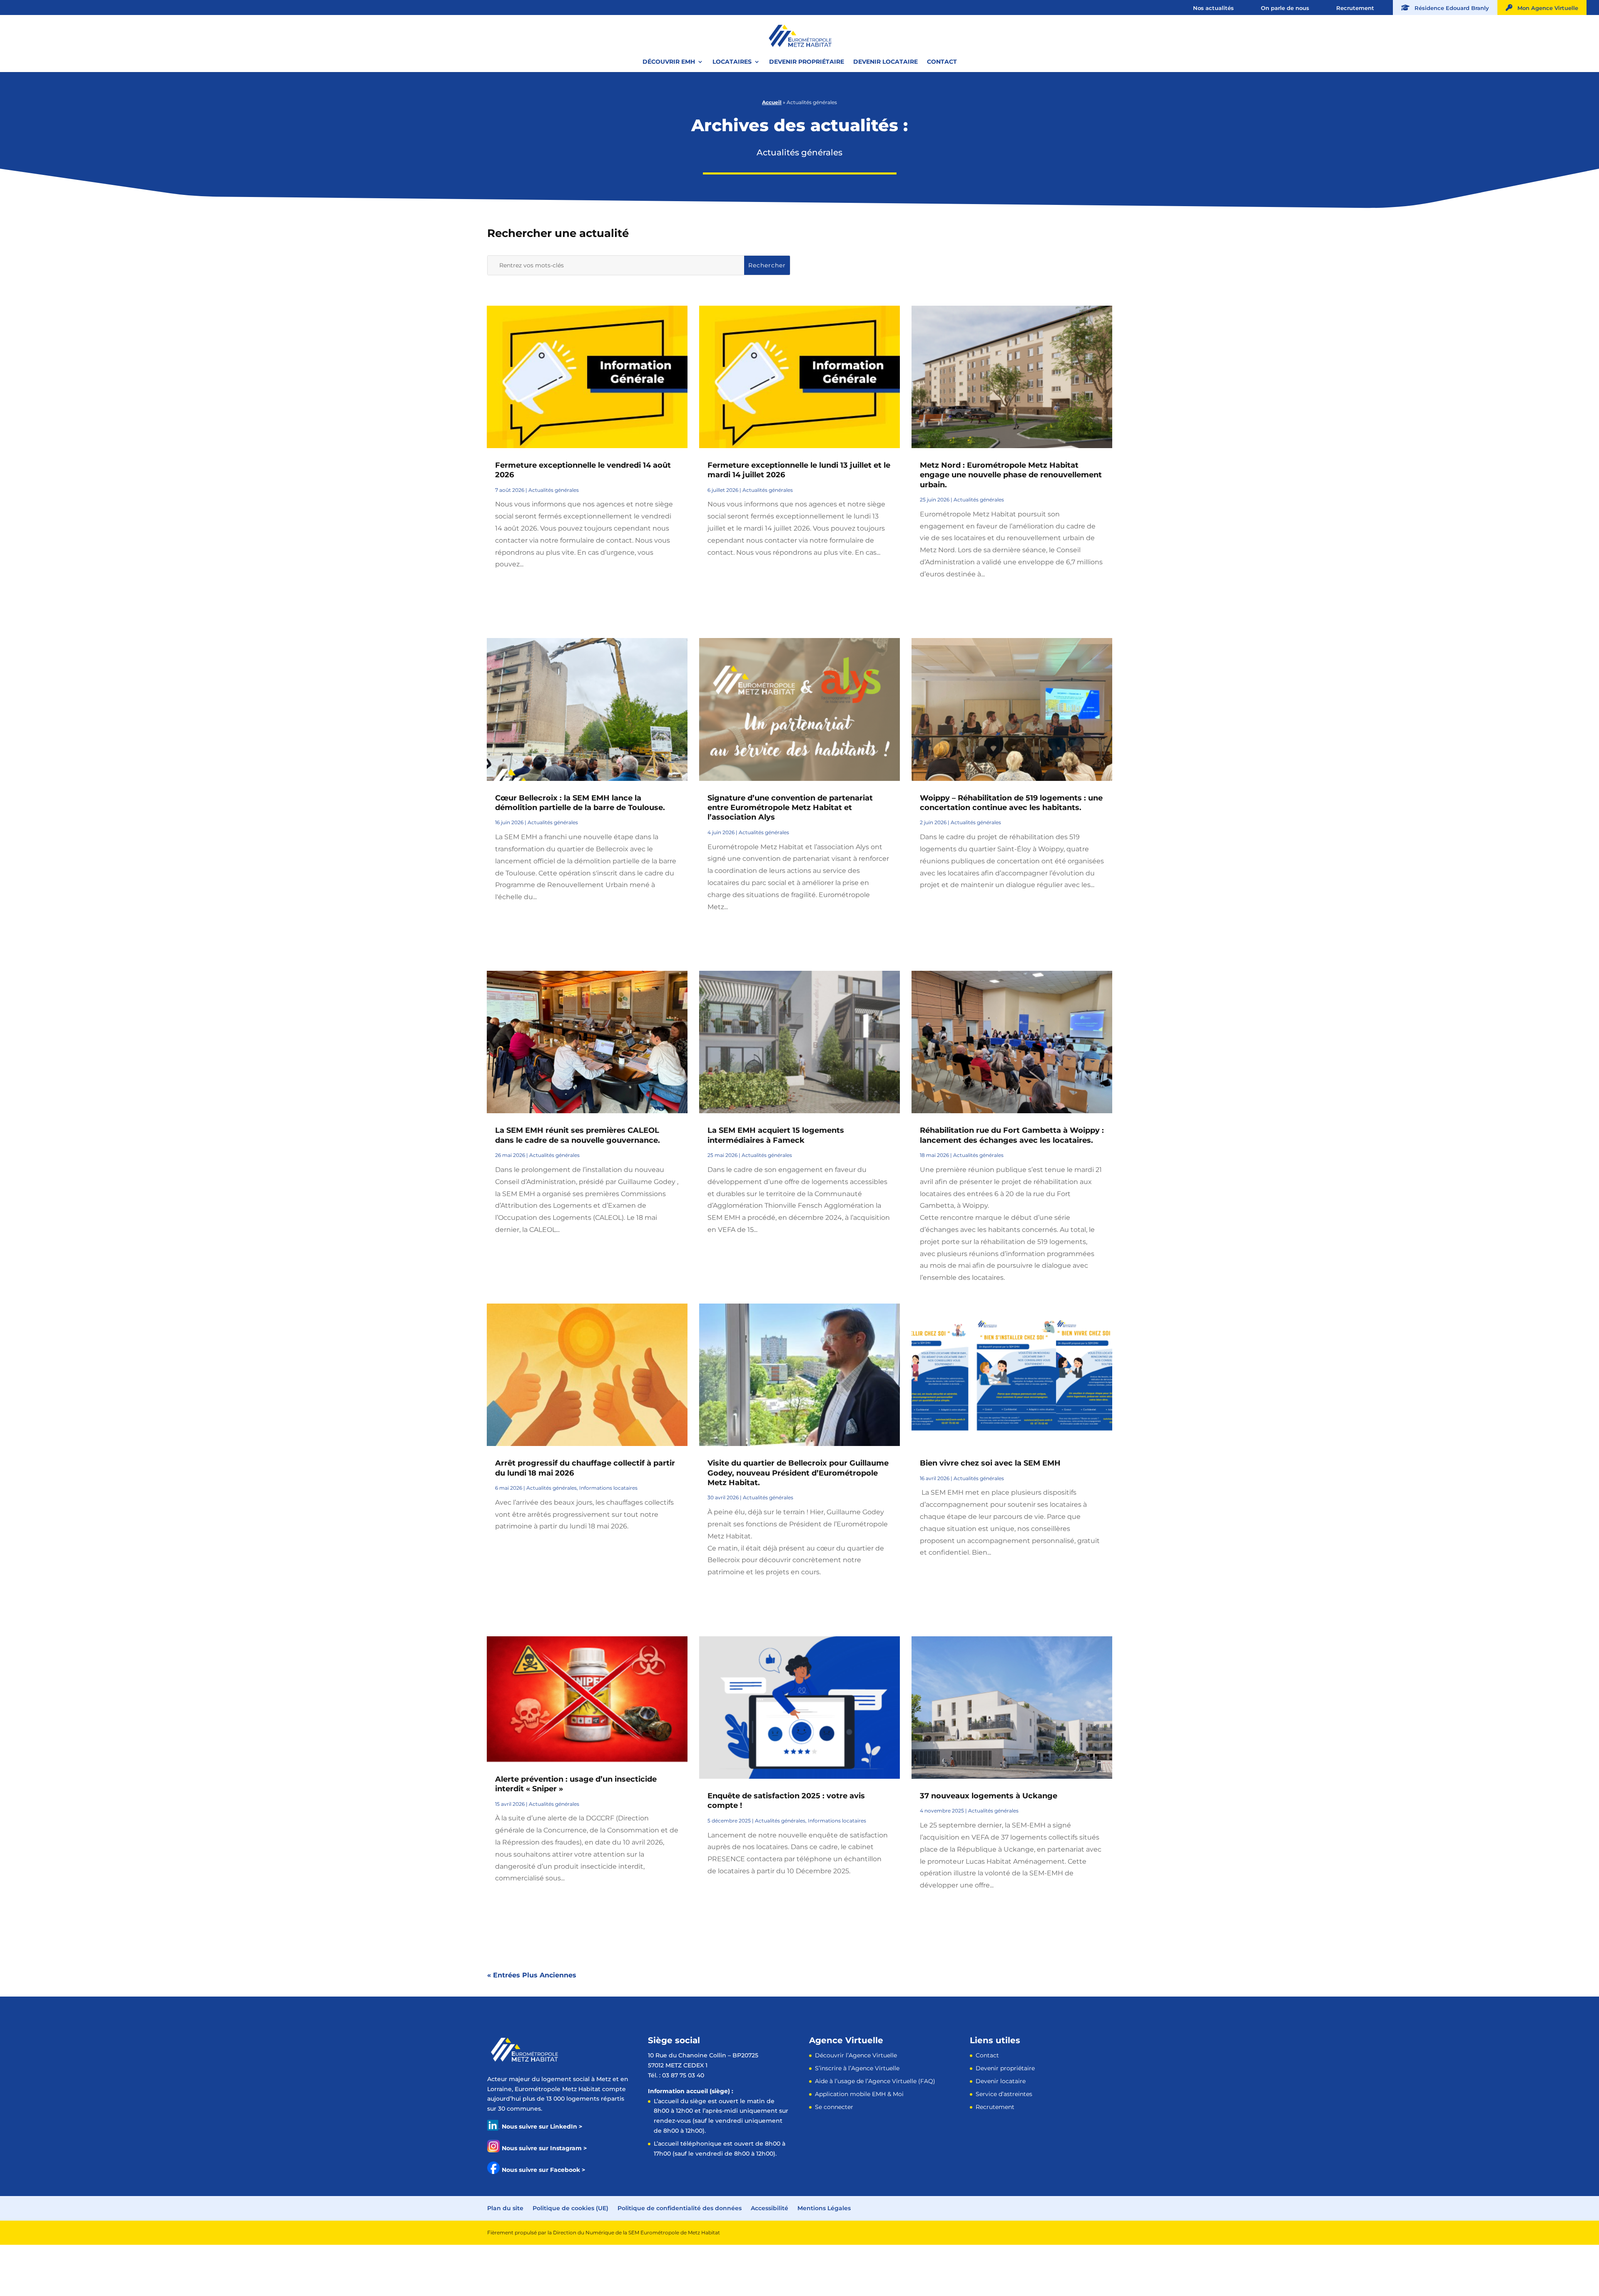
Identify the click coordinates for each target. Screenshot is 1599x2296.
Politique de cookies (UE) (570, 2208)
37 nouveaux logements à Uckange (989, 1796)
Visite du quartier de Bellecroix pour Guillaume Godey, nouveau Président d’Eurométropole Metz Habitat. (798, 1473)
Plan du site (505, 2208)
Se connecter (834, 2107)
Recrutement (1355, 8)
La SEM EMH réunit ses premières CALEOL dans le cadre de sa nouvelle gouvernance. (578, 1135)
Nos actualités (1213, 8)
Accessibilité (770, 2208)
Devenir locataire (885, 62)
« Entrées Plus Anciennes (532, 1975)
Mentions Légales (824, 2208)
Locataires (732, 62)
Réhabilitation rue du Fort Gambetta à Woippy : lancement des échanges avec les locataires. (1012, 1135)
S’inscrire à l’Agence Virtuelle (857, 2068)
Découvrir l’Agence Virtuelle (856, 2055)
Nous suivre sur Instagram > (544, 2148)
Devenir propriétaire (807, 62)
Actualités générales (554, 490)
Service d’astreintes (1004, 2094)
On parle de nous (1285, 8)
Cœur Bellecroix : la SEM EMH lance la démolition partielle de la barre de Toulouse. (580, 803)
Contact (942, 62)
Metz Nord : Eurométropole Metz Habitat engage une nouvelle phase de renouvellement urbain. (1011, 475)
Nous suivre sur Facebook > (543, 2170)
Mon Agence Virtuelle (1545, 8)
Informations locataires (608, 1488)
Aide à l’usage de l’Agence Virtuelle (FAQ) (875, 2081)
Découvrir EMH (669, 62)
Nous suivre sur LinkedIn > (542, 2126)
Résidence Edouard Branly (1449, 8)
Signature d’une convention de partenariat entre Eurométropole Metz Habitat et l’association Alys (790, 808)
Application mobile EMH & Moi (859, 2094)
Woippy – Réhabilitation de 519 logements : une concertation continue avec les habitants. (1011, 803)
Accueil (772, 102)
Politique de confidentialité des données (680, 2208)
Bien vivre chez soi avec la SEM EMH (990, 1463)
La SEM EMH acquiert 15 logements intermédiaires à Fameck (776, 1135)
